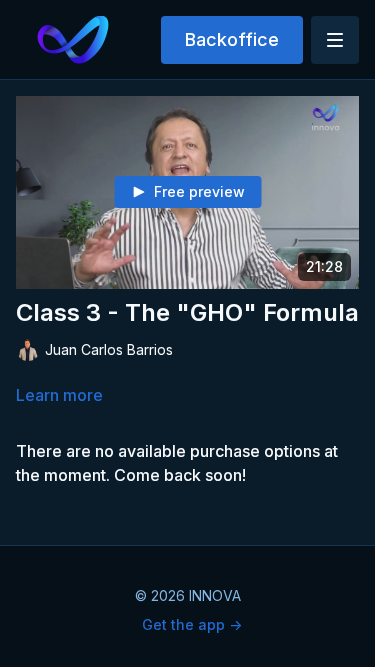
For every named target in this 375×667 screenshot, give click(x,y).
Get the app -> (192, 624)
